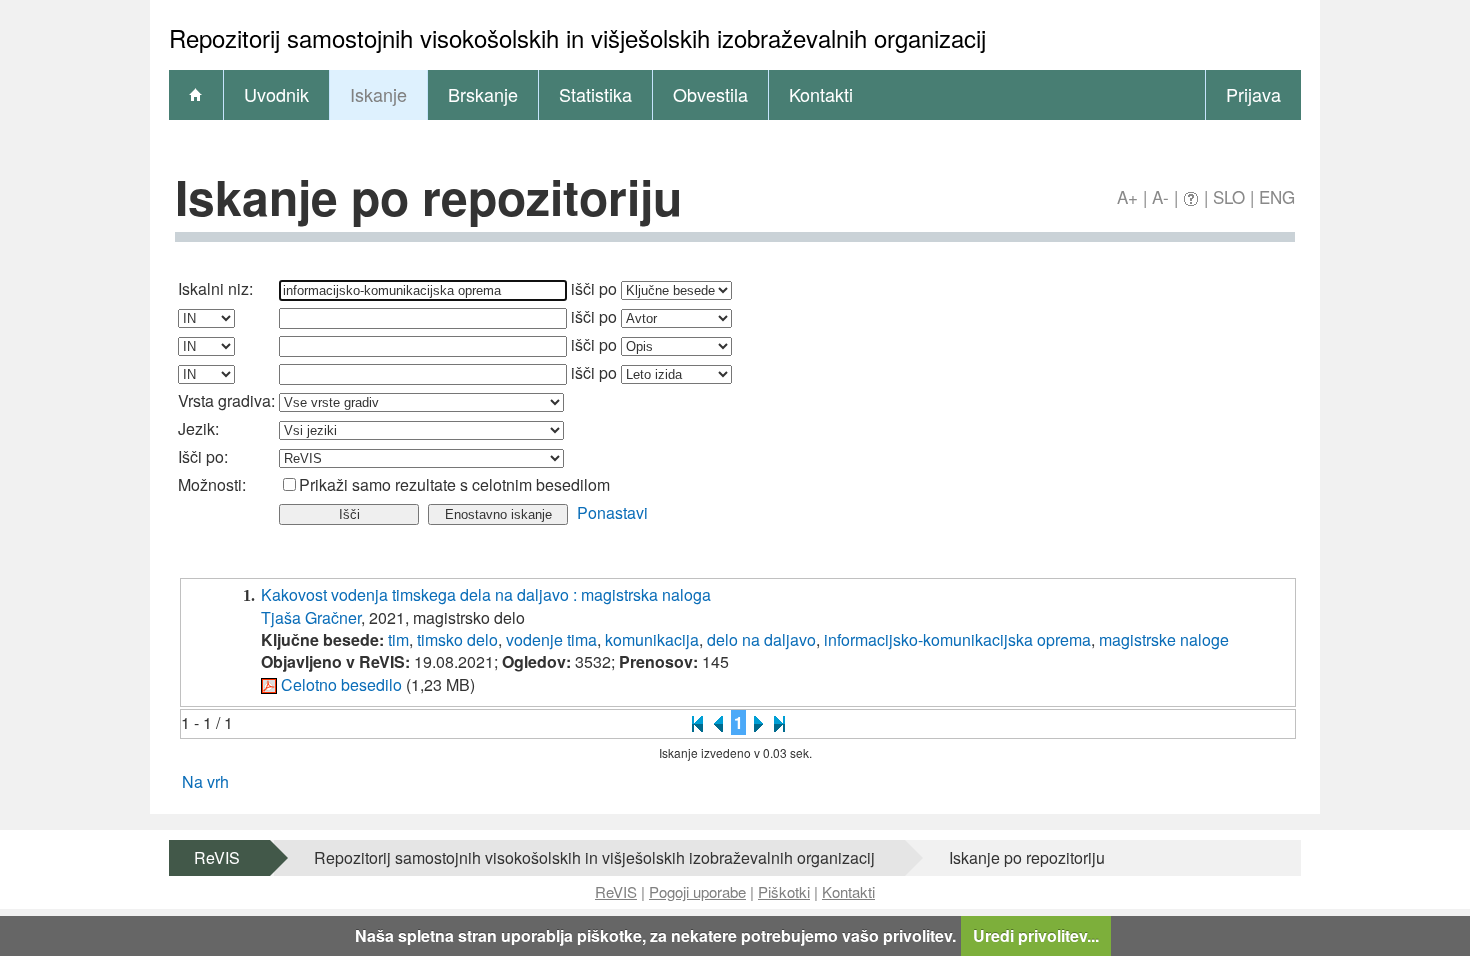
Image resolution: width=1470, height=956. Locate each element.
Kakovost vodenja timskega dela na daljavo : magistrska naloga (486, 594)
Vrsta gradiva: (226, 400)
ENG (1277, 196)
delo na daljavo (761, 639)
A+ (1127, 196)
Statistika (595, 94)
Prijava (1253, 94)
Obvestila (710, 94)
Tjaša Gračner (311, 617)
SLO (1229, 196)
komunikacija (652, 639)
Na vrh (205, 781)
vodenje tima (551, 639)
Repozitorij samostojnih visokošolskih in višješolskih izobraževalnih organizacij (594, 857)
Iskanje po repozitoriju (1027, 857)
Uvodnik (276, 94)
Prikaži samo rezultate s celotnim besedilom (454, 484)
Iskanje (378, 94)
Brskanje (483, 94)
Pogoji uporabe (697, 891)
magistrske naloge (1164, 639)
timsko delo (457, 639)
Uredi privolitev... (1036, 935)
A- (1160, 196)
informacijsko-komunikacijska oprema (957, 639)
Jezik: (198, 428)
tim (398, 639)
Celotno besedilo (341, 684)
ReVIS (217, 857)
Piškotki (784, 891)
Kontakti (821, 94)
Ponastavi (612, 512)
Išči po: (203, 456)
